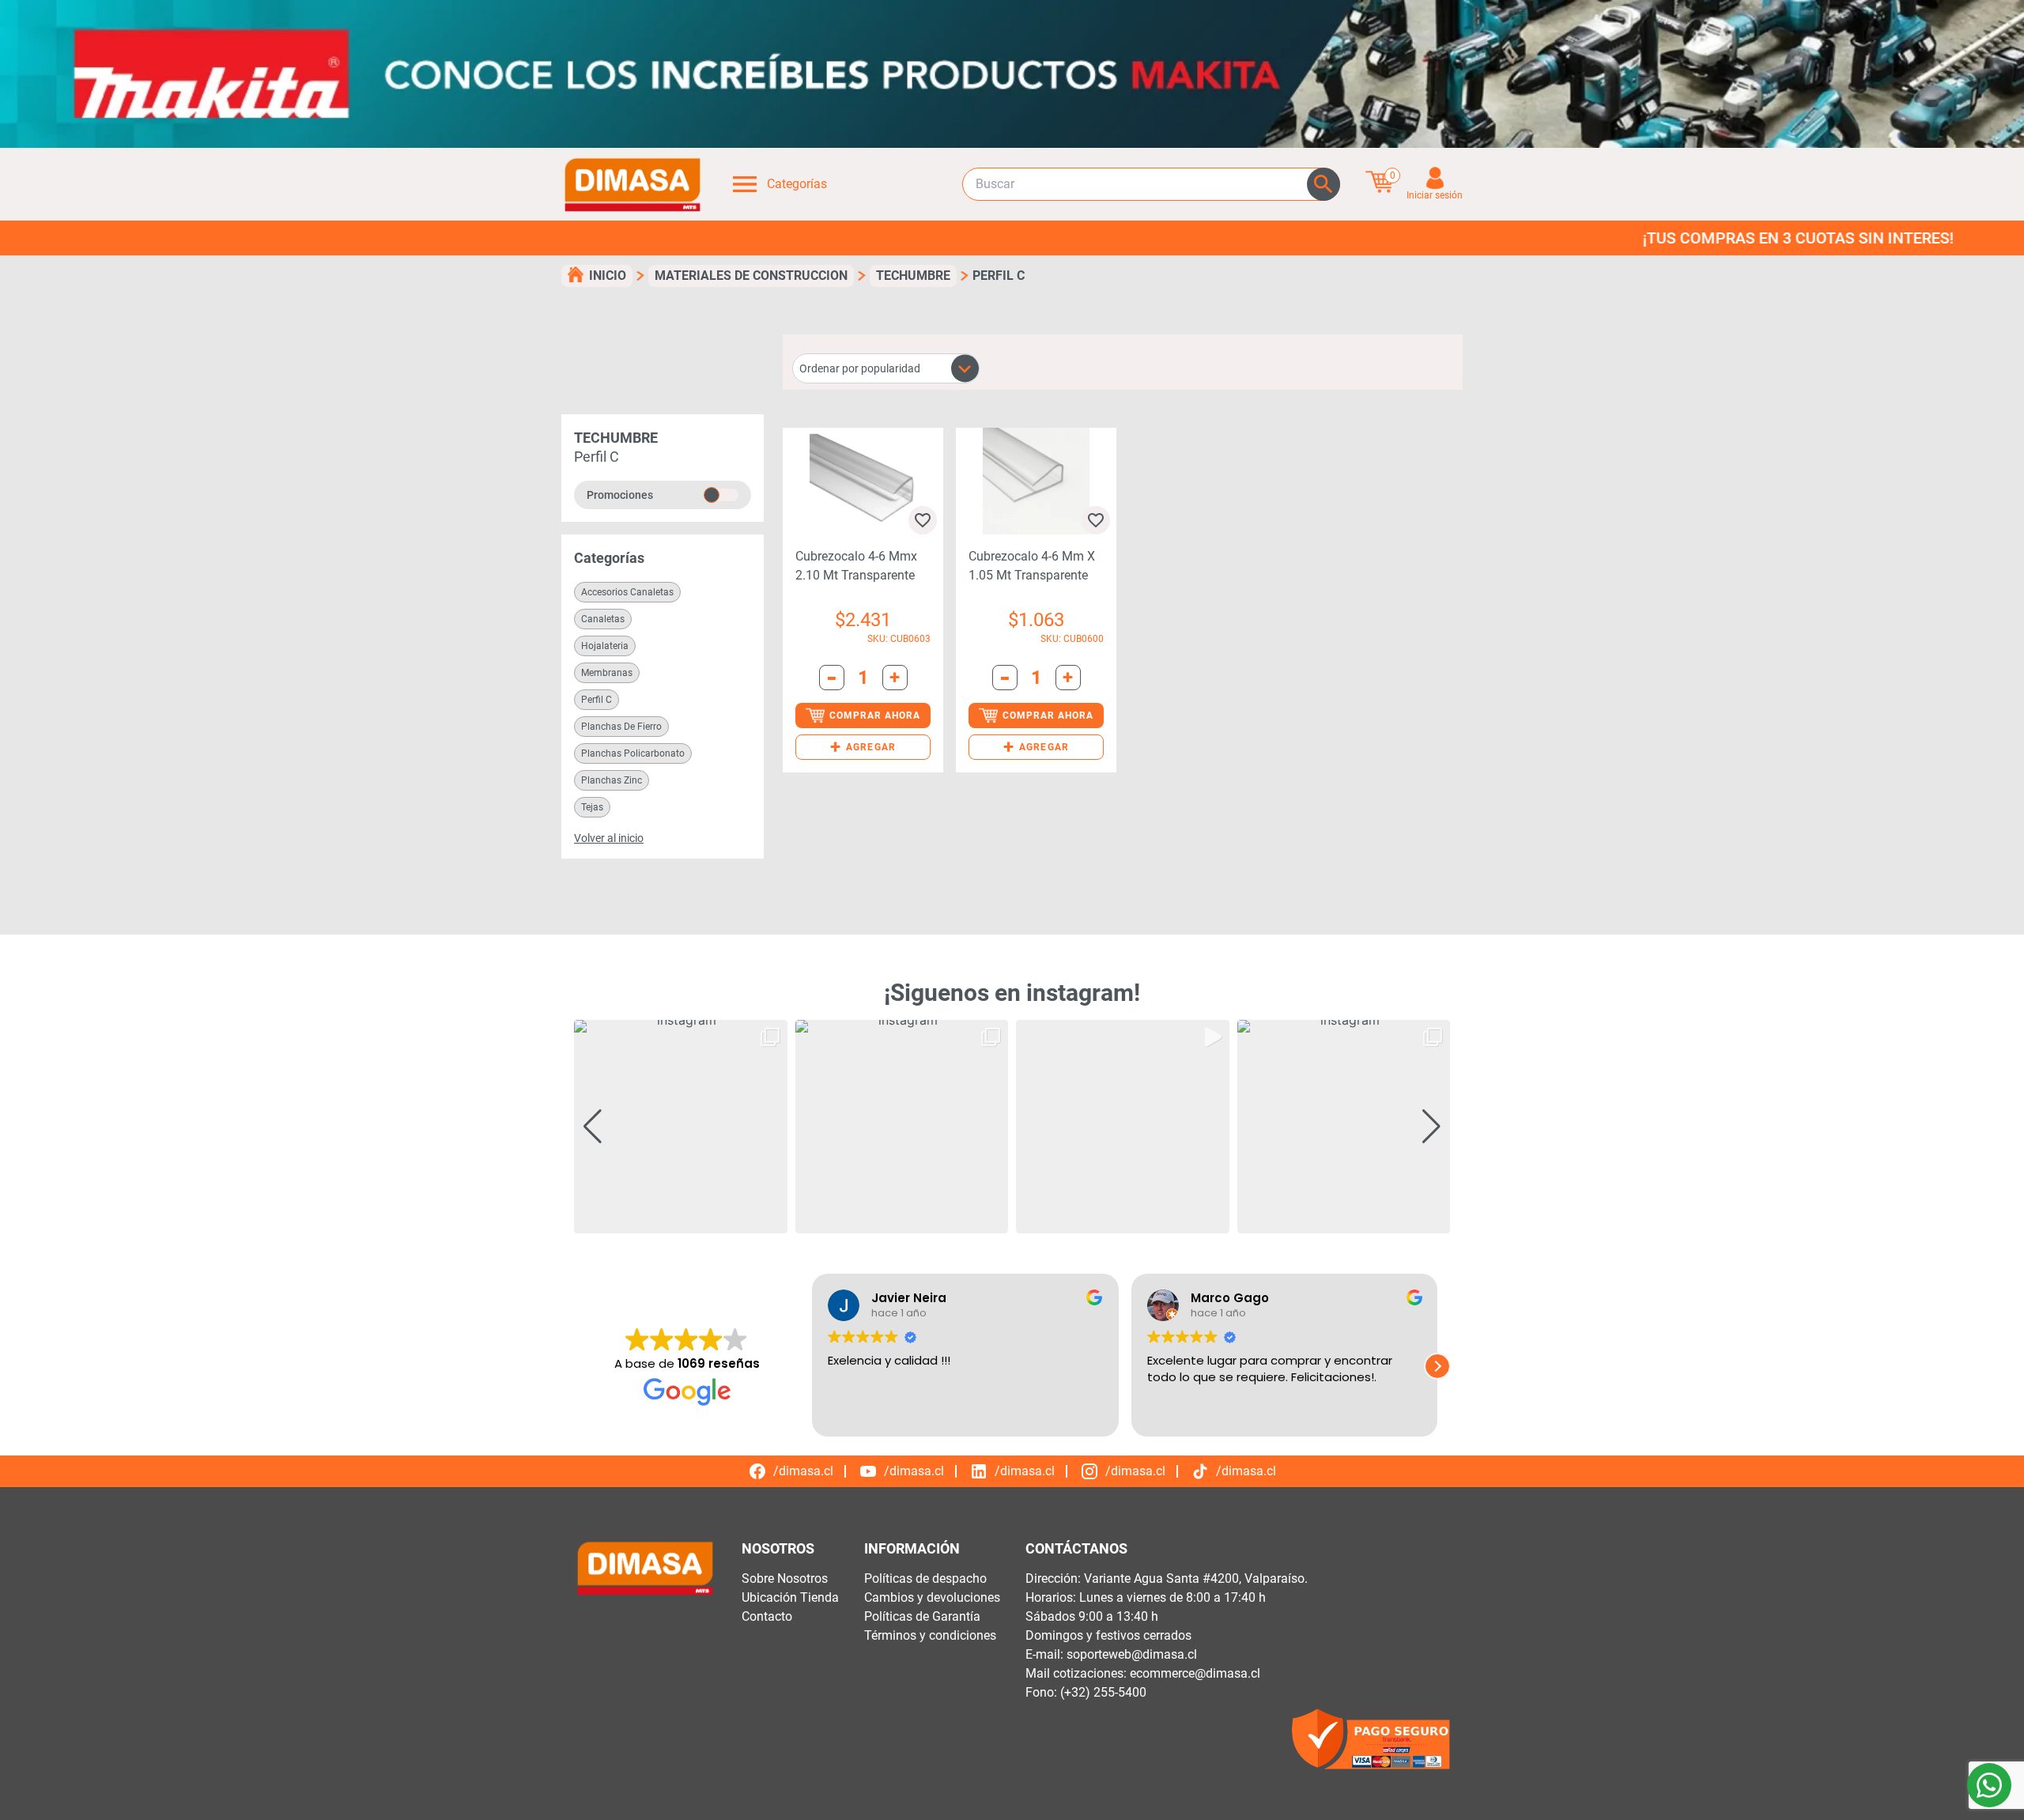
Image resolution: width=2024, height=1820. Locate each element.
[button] (863, 747)
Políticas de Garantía (922, 1616)
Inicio (608, 276)
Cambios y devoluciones (932, 1597)
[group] (681, 1127)
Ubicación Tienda (790, 1597)
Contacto (767, 1616)
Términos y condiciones (930, 1635)
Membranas (607, 673)
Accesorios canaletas (627, 592)
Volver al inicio (609, 838)
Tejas (592, 807)
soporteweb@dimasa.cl (1132, 1654)
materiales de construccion (751, 276)
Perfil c (597, 700)
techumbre (913, 276)
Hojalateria (605, 646)
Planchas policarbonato (633, 753)
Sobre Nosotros (785, 1578)
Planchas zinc (612, 780)
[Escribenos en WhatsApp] (1989, 1785)
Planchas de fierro (621, 727)
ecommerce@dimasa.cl (1195, 1673)
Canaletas (603, 619)
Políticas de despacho (925, 1578)
